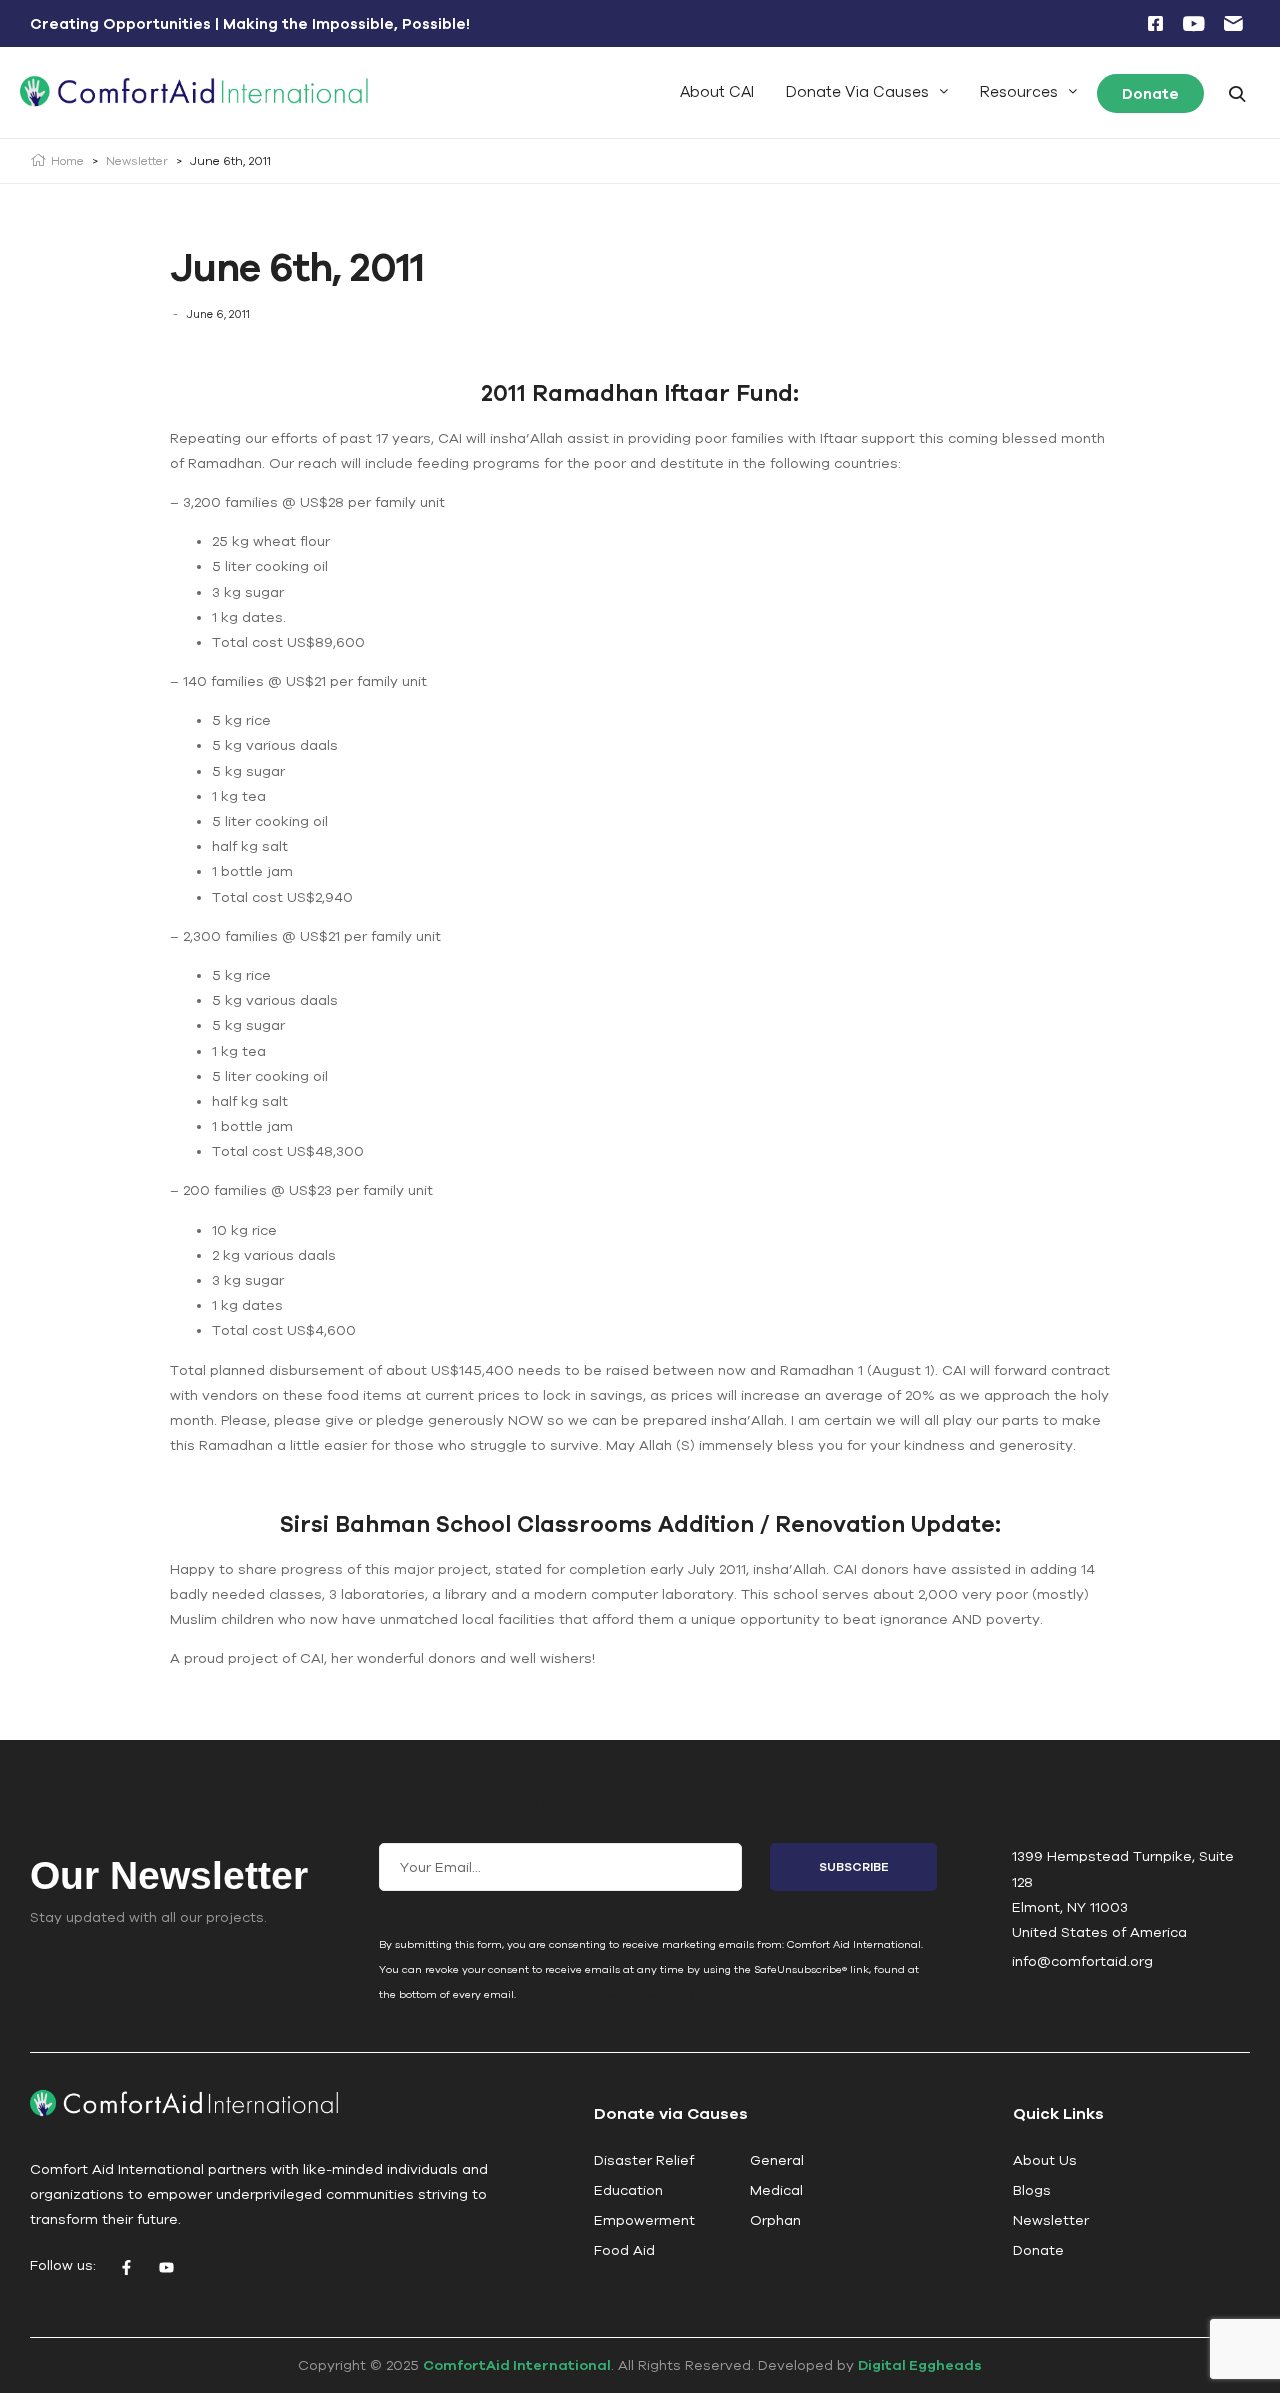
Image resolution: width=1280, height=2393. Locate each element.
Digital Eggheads (920, 2365)
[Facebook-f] (126, 2268)
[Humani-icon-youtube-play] (1194, 24)
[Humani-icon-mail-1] (1233, 24)
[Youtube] (166, 2268)
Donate (1150, 93)
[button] (867, 91)
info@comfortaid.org (1082, 1961)
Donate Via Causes (857, 91)
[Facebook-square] (1155, 24)
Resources (1019, 91)
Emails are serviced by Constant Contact (626, 1994)
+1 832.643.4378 (1087, 1820)
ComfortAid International (517, 2365)
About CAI (717, 91)
